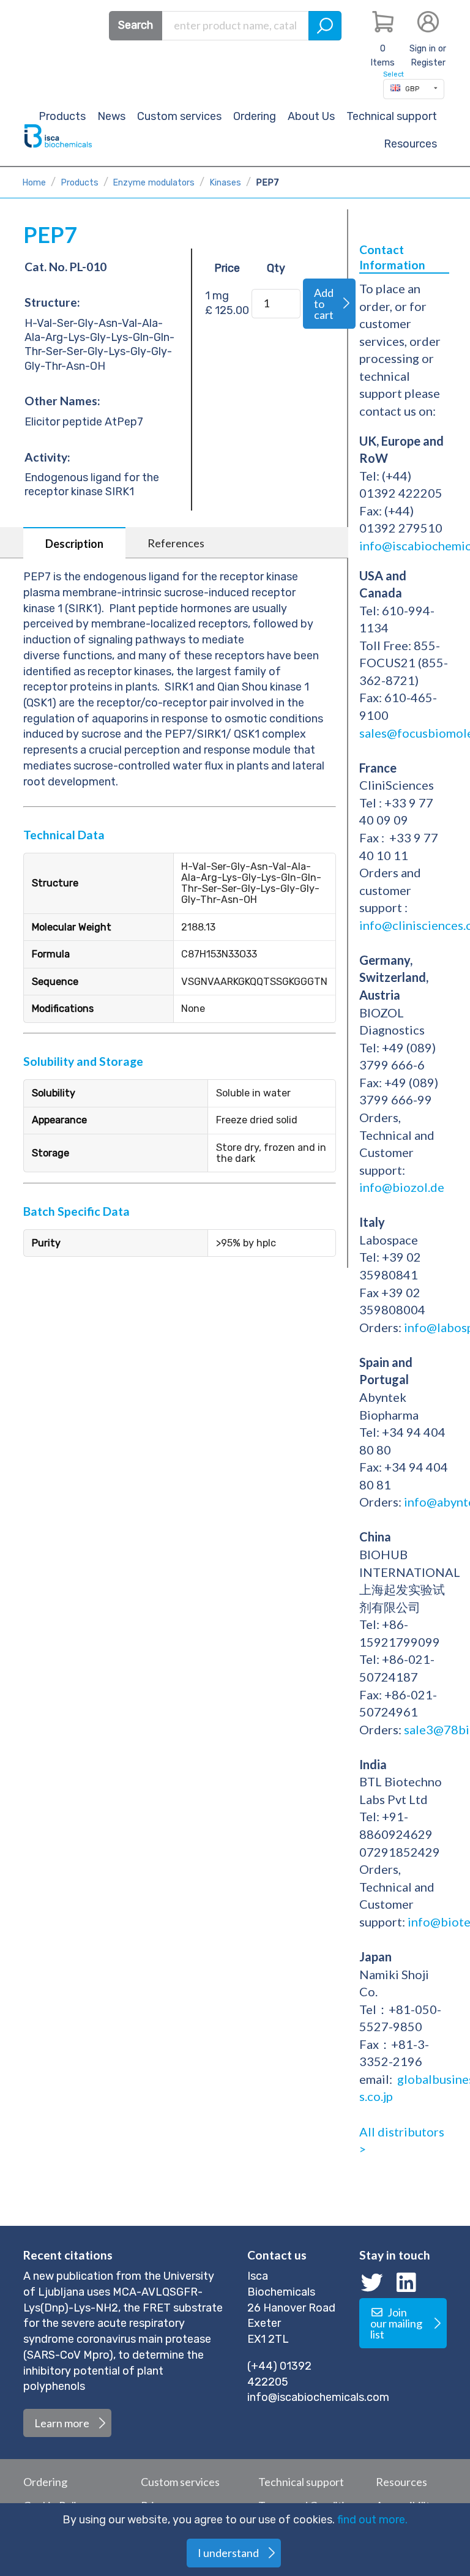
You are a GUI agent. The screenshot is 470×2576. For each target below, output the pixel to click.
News (111, 116)
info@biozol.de (402, 1187)
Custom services (179, 116)
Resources (410, 144)
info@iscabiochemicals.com (318, 2397)
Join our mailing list (396, 2323)
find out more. (372, 2520)
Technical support (392, 116)
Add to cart (324, 304)
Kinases (225, 183)
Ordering (255, 116)
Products (80, 183)
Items (382, 56)
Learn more (62, 2423)
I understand (228, 2553)
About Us (311, 116)
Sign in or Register (428, 56)
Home (34, 183)
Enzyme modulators (154, 183)
